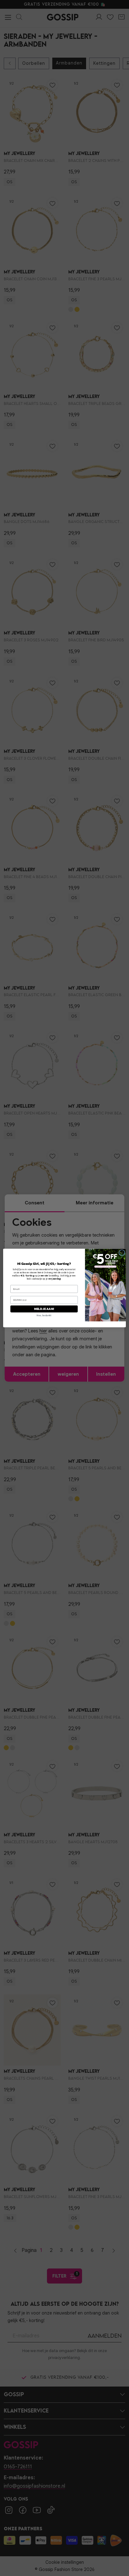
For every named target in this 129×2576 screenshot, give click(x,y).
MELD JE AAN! (44, 1309)
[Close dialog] (122, 1253)
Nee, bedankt (44, 1315)
